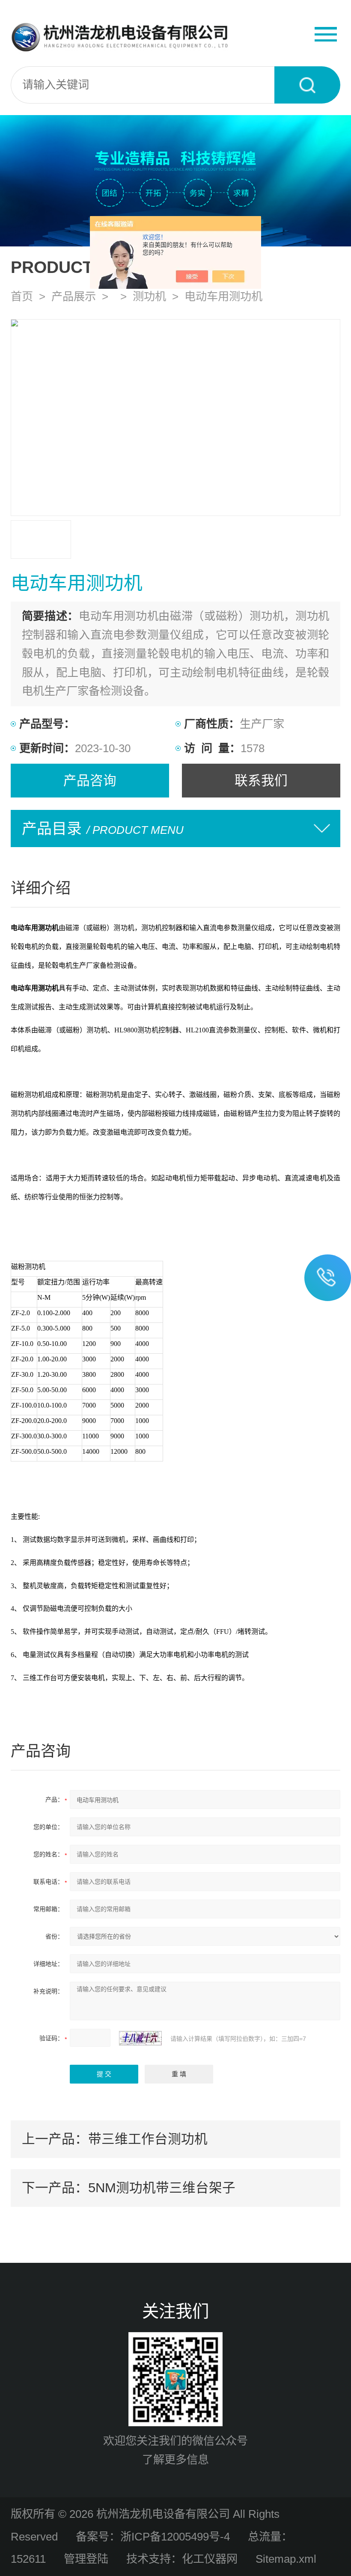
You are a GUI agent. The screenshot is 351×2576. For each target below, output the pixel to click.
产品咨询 (90, 780)
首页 (22, 296)
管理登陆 (86, 2559)
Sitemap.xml (286, 2559)
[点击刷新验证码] (140, 2038)
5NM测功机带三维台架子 (162, 2188)
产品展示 (74, 296)
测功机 (149, 296)
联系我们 (261, 780)
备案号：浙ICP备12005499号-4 (153, 2537)
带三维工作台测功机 (148, 2139)
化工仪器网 (210, 2559)
